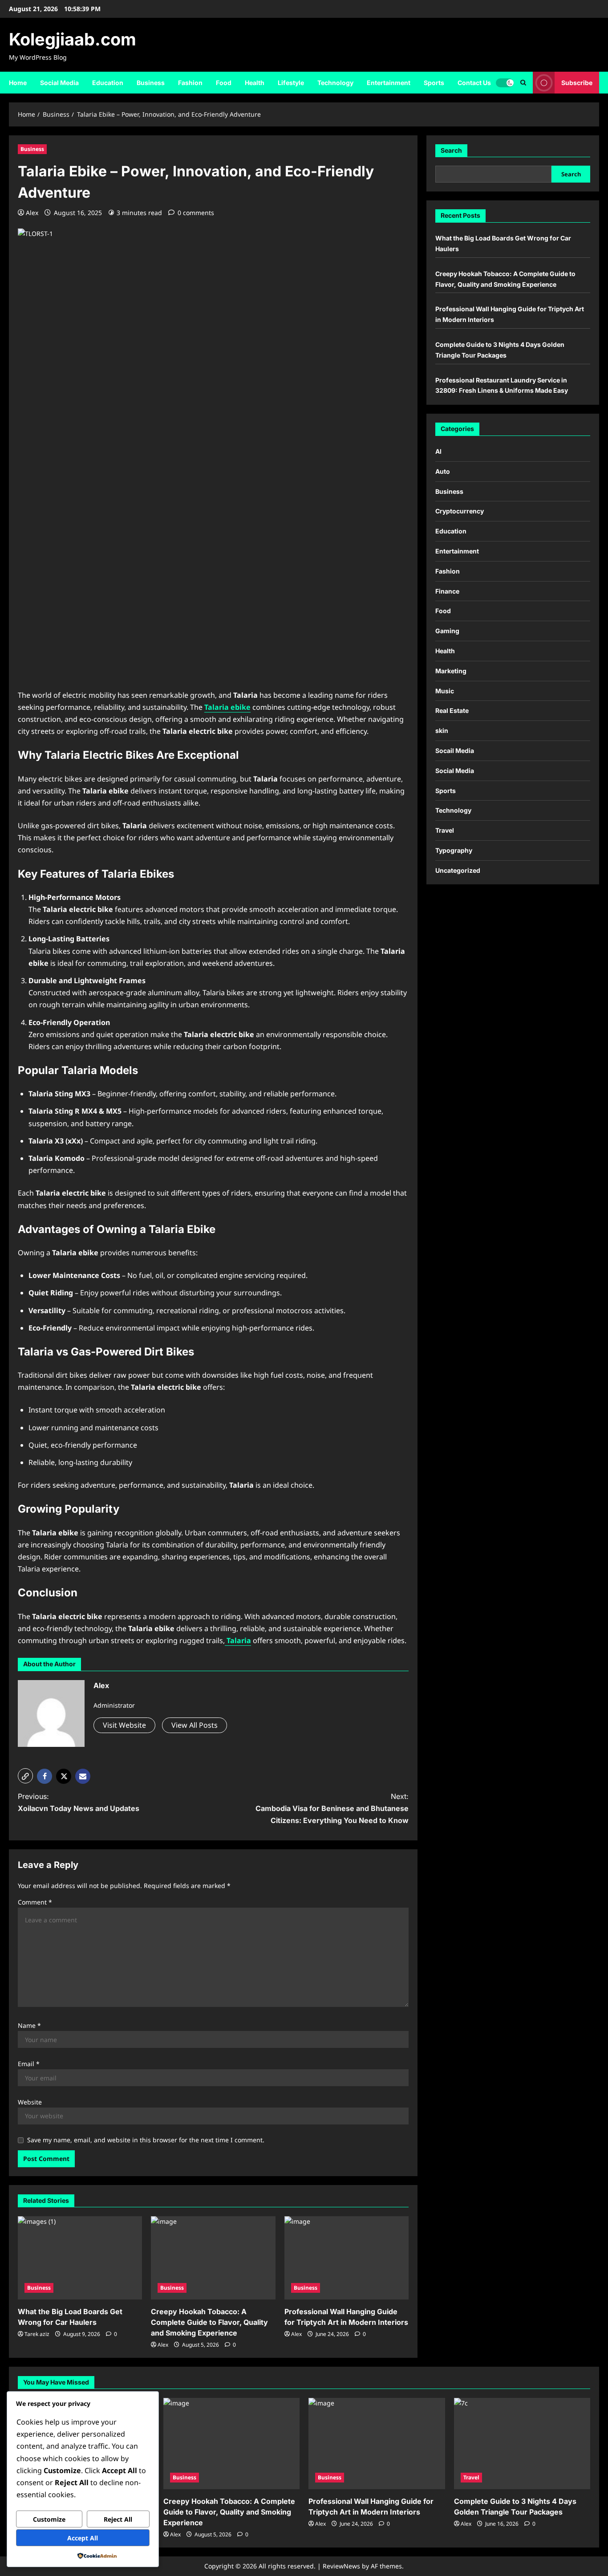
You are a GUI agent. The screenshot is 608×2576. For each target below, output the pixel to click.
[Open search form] (523, 83)
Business (151, 83)
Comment (35, 1902)
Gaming (447, 631)
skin (442, 730)
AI (438, 451)
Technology (335, 83)
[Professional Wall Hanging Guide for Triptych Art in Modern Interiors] (347, 2258)
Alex (32, 213)
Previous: (79, 1802)
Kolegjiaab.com (73, 39)
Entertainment (389, 83)
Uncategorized (458, 870)
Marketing (451, 671)
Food (224, 83)
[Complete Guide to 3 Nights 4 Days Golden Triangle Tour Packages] (522, 2443)
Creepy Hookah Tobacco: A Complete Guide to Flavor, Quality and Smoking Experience (209, 2322)
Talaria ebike (227, 707)
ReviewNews (341, 2566)
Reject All (118, 2519)
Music (445, 691)
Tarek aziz (37, 2334)
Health (255, 83)
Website (30, 2102)
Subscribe (577, 82)
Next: (332, 1808)
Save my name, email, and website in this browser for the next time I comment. (146, 2140)
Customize (49, 2519)
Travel (445, 830)
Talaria (238, 1640)
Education (108, 83)
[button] (25, 1776)
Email (29, 2064)
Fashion (190, 83)
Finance (447, 591)
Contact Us (474, 83)
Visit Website (124, 1725)
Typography (454, 850)
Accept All (83, 2538)
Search (451, 150)
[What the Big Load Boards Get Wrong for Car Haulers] (80, 2258)
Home (18, 83)
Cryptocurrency (460, 511)
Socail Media (455, 751)
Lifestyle (291, 83)
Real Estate (452, 710)
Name (29, 2025)
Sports (434, 83)
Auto (443, 471)
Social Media (59, 83)
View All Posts (195, 1725)
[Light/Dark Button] (505, 82)
